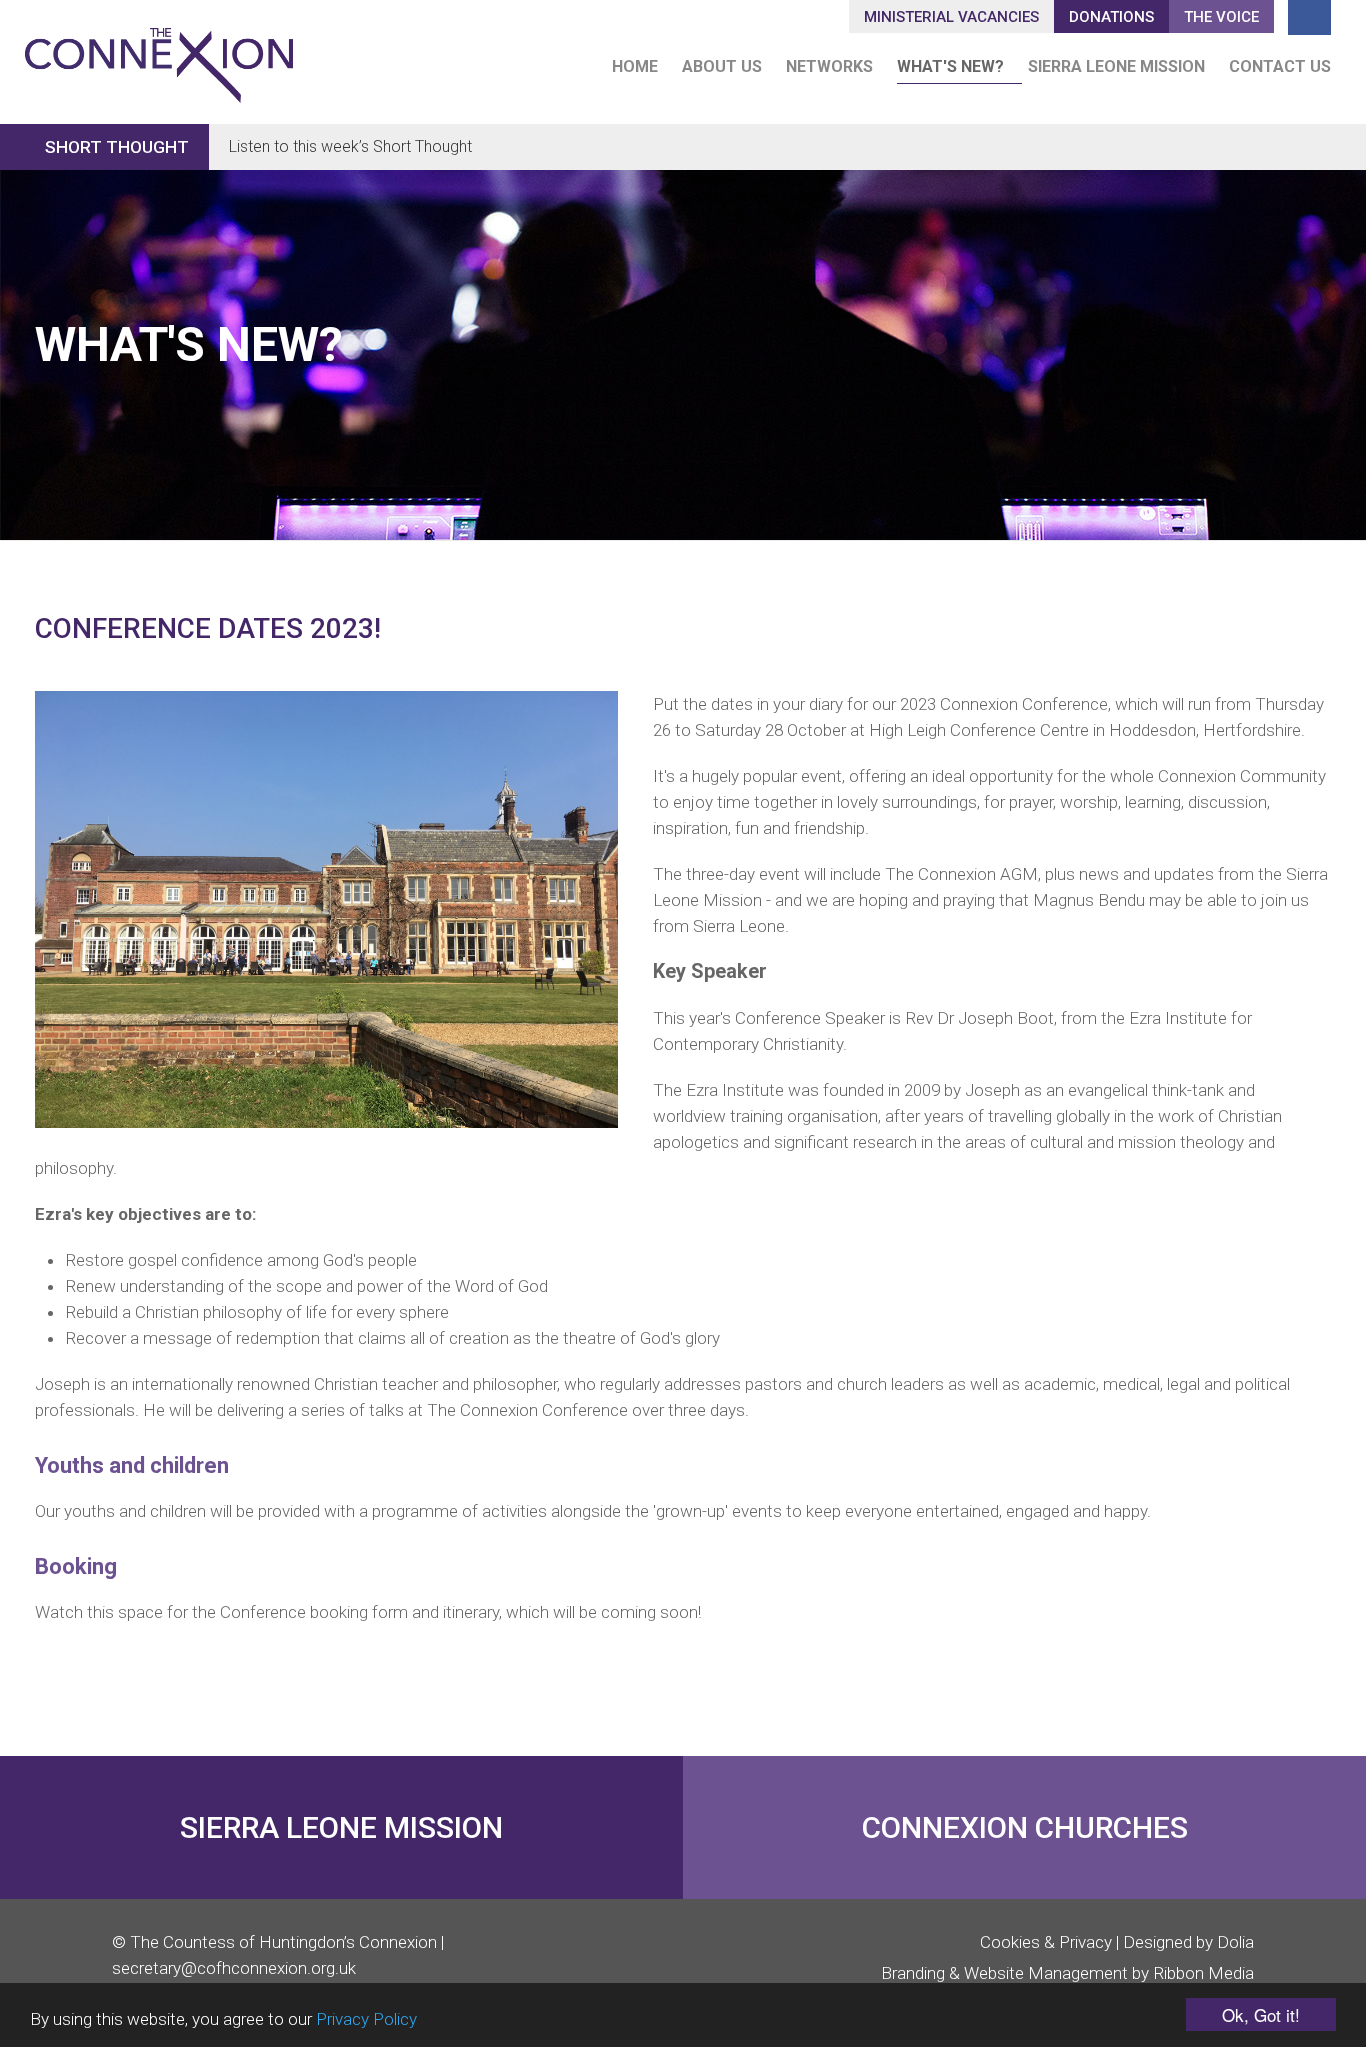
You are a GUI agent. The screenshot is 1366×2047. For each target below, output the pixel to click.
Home (635, 66)
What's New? (950, 66)
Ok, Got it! (1261, 2014)
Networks (829, 66)
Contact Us (1280, 66)
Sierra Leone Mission (1116, 66)
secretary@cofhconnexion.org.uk (234, 1968)
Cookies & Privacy (1046, 1942)
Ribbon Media (1203, 1973)
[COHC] (159, 56)
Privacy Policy (366, 2019)
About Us (722, 66)
